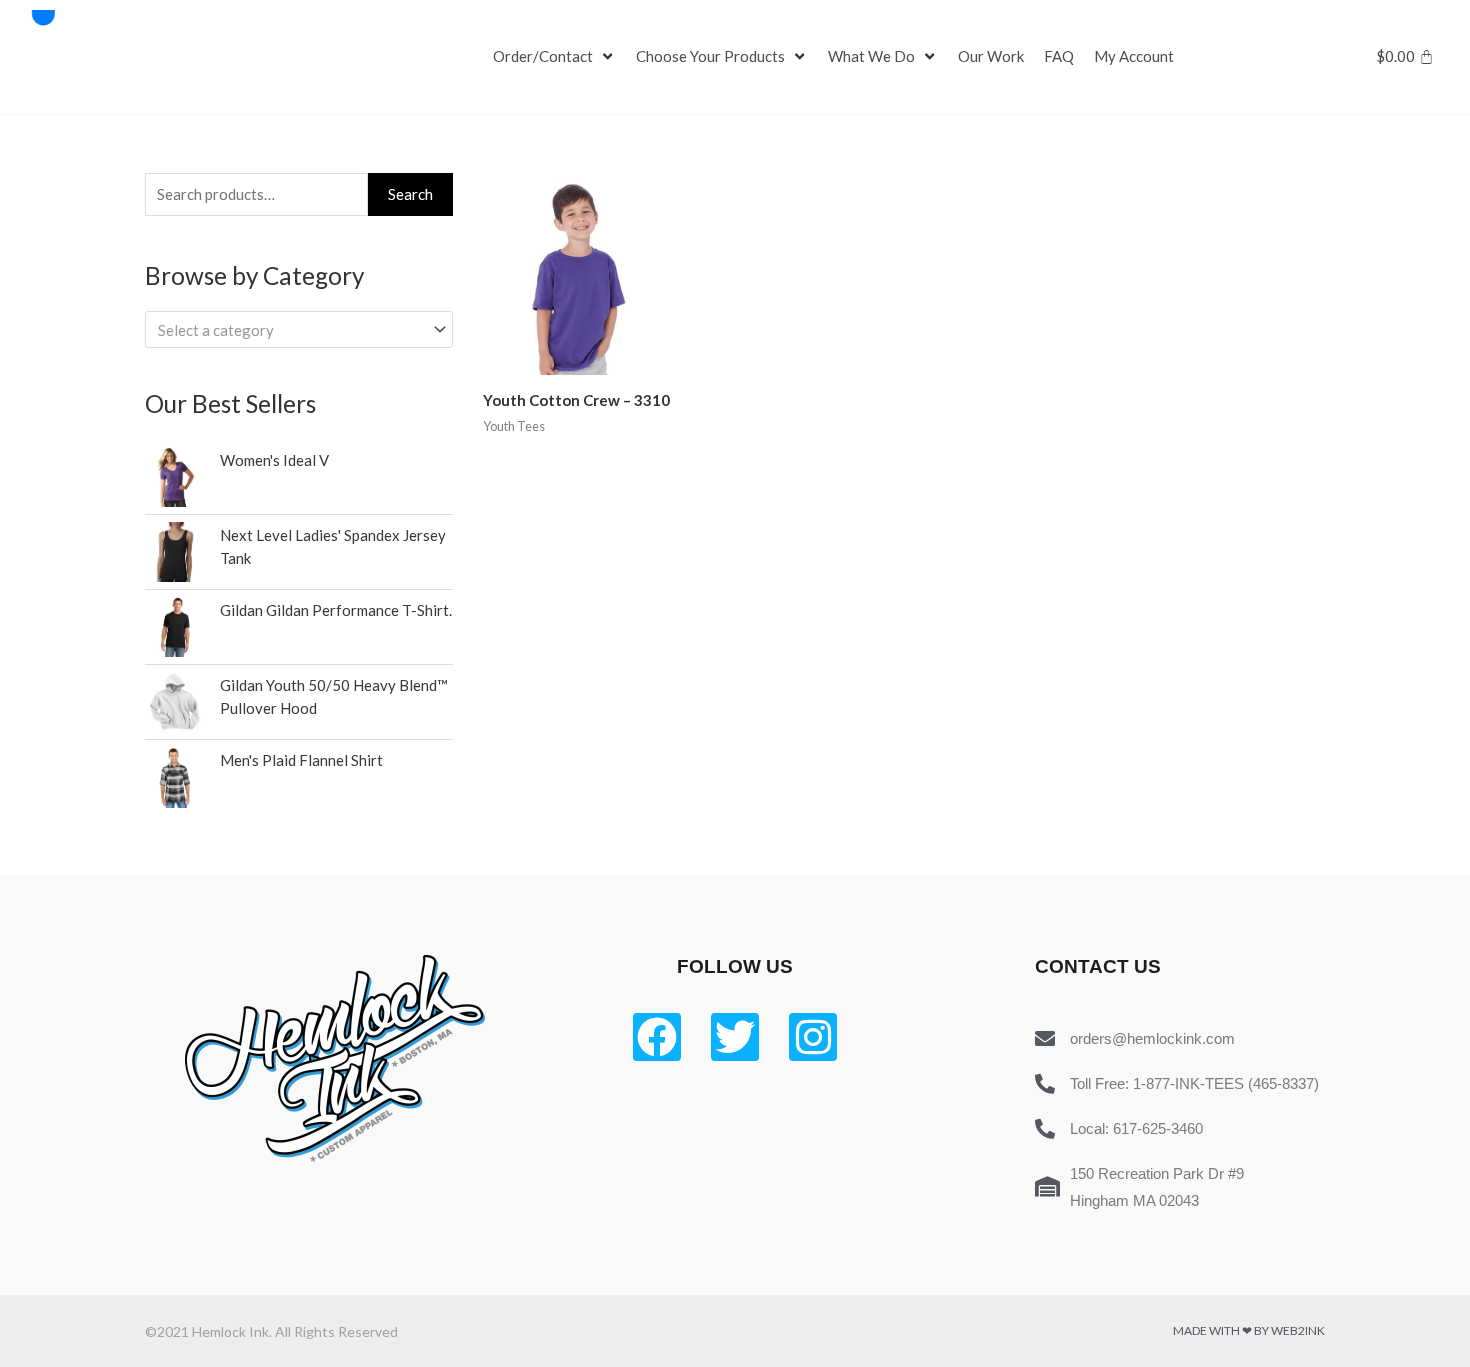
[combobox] (299, 329)
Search (410, 194)
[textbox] (290, 330)
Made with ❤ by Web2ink (1249, 1330)
